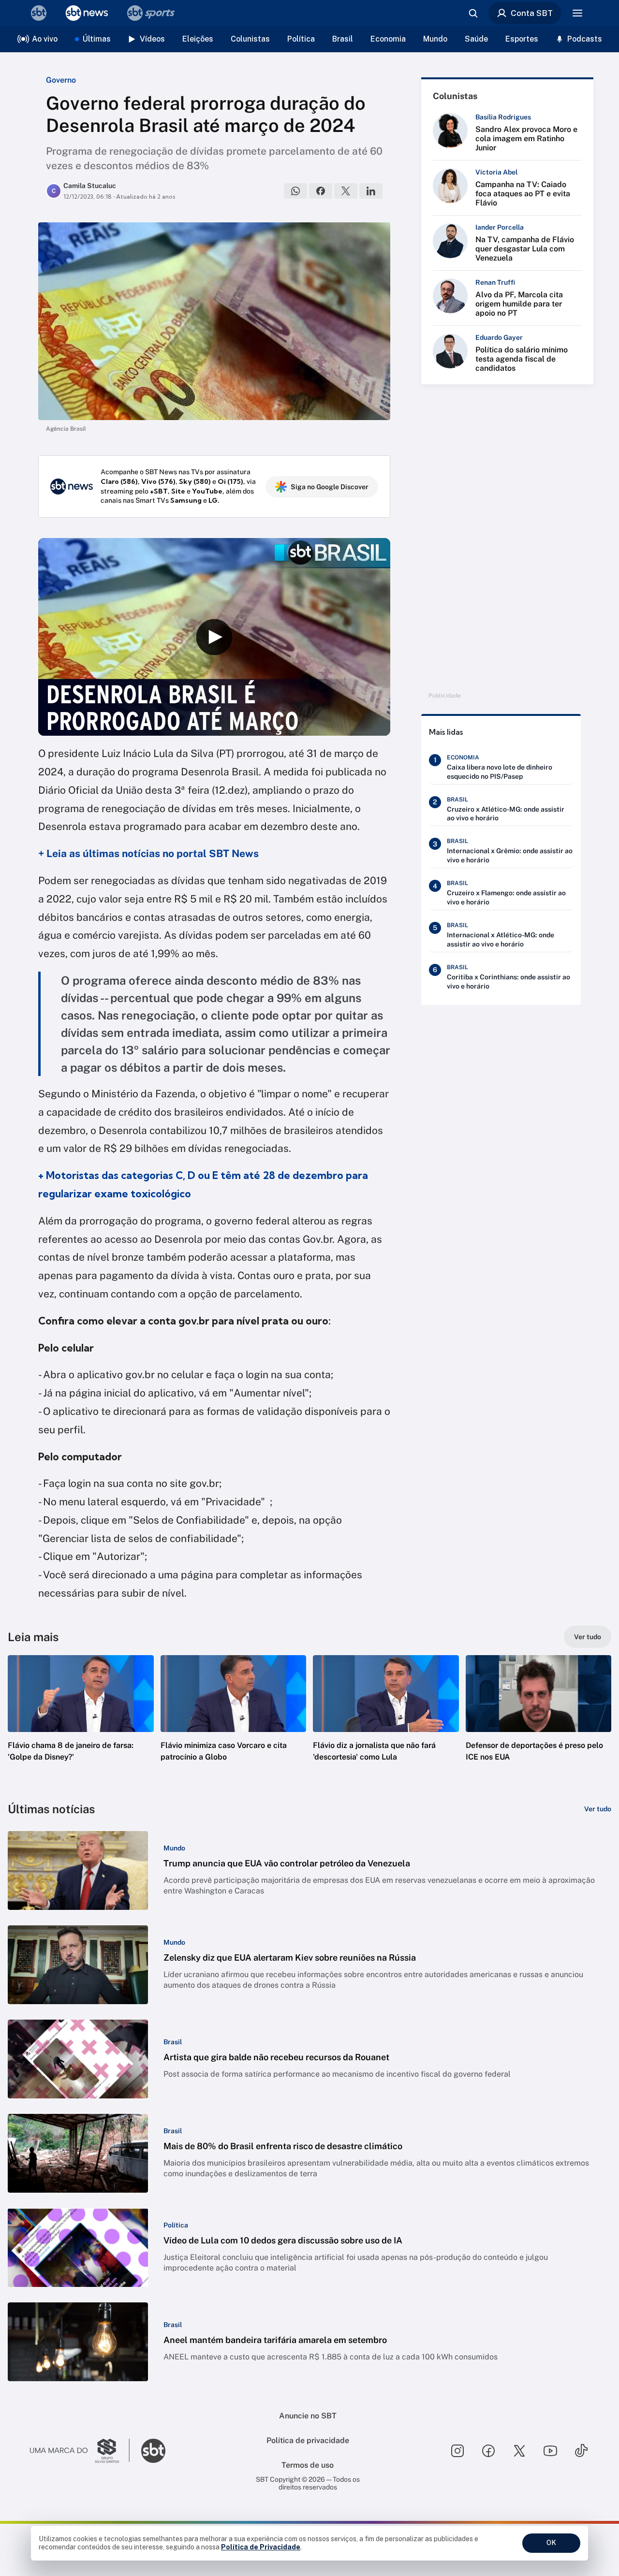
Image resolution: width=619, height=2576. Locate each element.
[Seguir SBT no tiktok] (581, 2451)
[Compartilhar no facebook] (321, 191)
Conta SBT (532, 13)
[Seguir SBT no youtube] (550, 2451)
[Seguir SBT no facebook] (488, 2451)
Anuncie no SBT (308, 2416)
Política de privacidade (308, 2440)
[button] (81, 1723)
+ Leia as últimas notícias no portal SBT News (148, 853)
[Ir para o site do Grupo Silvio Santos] (80, 2451)
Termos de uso (308, 2465)
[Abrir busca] (473, 13)
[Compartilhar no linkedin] (371, 191)
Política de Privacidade (261, 2547)
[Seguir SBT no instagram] (457, 2451)
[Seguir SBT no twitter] (519, 2451)
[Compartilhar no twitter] (346, 191)
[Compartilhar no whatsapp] (295, 191)
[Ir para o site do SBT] (153, 2451)
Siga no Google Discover (330, 487)
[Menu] (577, 13)
